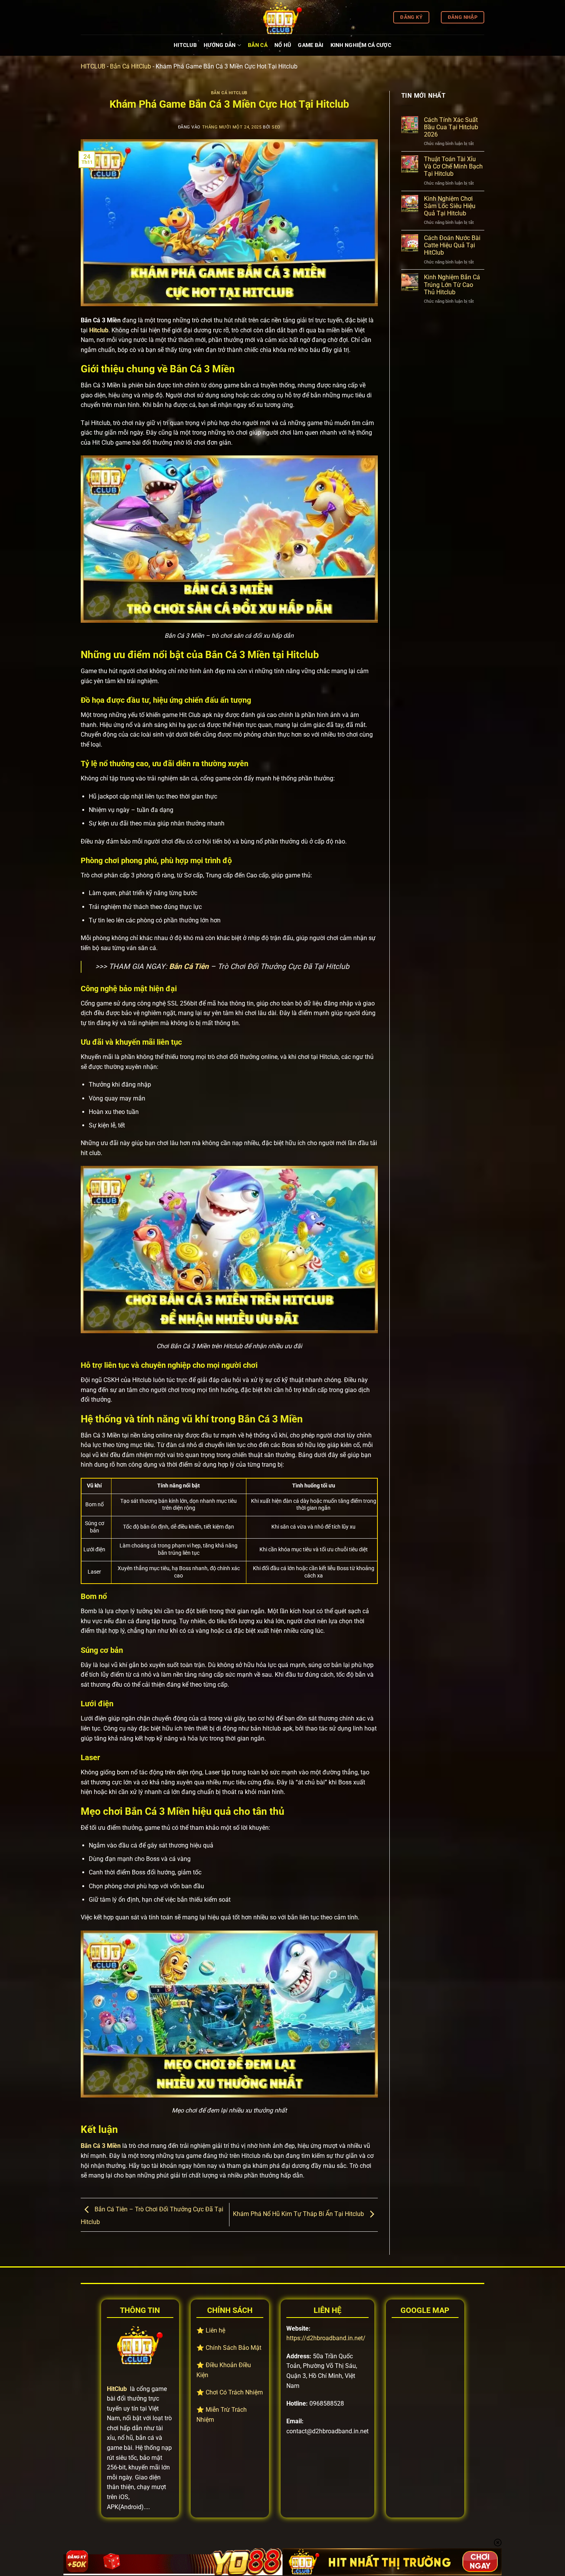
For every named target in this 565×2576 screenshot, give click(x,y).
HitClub (185, 45)
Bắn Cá (258, 45)
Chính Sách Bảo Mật (233, 2348)
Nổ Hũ (283, 45)
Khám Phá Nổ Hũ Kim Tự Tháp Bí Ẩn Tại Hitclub (299, 2214)
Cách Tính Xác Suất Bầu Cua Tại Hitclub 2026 (451, 127)
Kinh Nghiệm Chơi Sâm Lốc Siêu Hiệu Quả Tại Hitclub (450, 206)
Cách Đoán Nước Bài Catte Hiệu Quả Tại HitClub (452, 245)
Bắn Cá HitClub (130, 66)
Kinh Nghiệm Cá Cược (361, 45)
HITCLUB (93, 66)
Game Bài (311, 45)
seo (276, 127)
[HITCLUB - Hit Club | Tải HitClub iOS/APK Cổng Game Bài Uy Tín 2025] (282, 17)
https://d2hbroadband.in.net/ (326, 2338)
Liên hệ (215, 2330)
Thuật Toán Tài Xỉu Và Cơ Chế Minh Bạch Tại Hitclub (453, 166)
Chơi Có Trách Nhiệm (234, 2392)
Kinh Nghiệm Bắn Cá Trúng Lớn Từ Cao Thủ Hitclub (452, 284)
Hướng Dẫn (220, 45)
